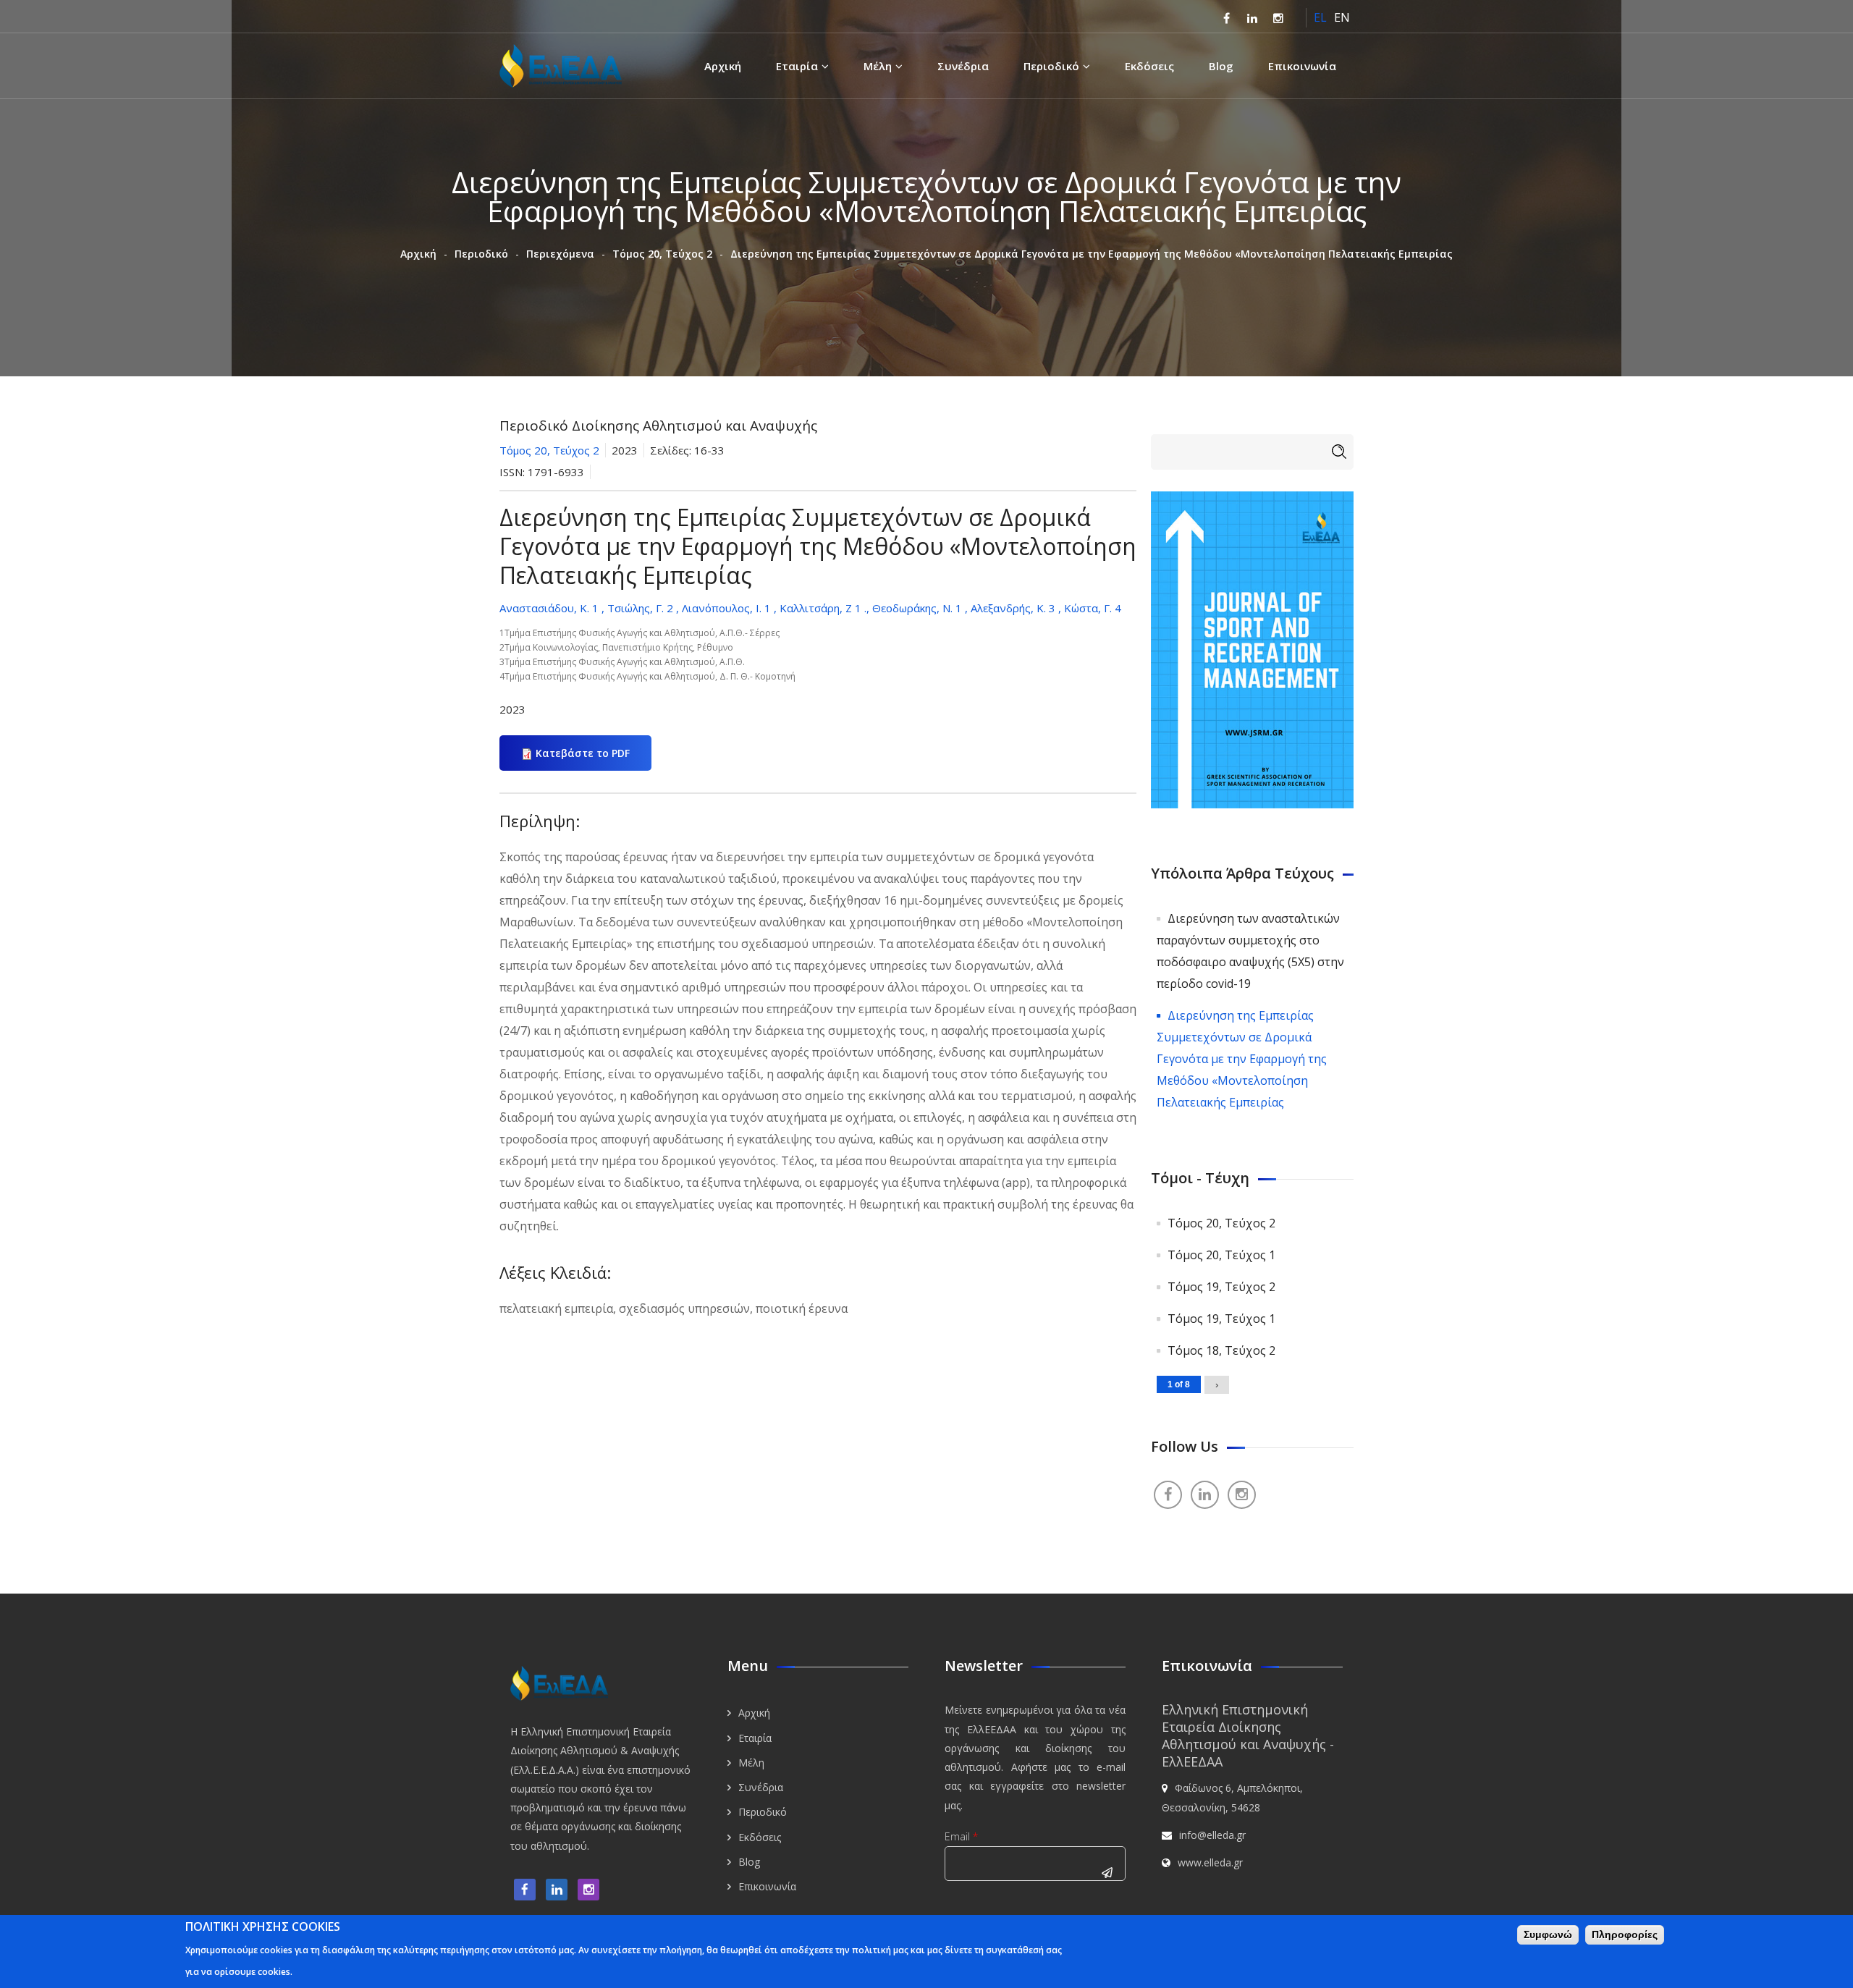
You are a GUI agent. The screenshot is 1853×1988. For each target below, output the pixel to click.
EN (1342, 17)
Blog (1221, 66)
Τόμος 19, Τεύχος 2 (1221, 1287)
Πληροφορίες (1625, 1934)
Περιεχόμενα (560, 254)
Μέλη (878, 66)
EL (1320, 17)
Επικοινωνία (1302, 66)
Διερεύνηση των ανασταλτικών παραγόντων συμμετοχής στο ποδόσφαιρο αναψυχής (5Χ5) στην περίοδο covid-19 (1250, 951)
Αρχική (723, 66)
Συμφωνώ (1548, 1934)
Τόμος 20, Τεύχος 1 (1221, 1255)
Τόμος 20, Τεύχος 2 (662, 254)
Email (961, 1836)
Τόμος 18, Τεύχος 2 (1221, 1350)
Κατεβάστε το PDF (583, 753)
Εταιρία (797, 66)
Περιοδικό (1051, 66)
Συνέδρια (963, 66)
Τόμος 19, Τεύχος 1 (1221, 1319)
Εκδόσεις (1149, 66)
